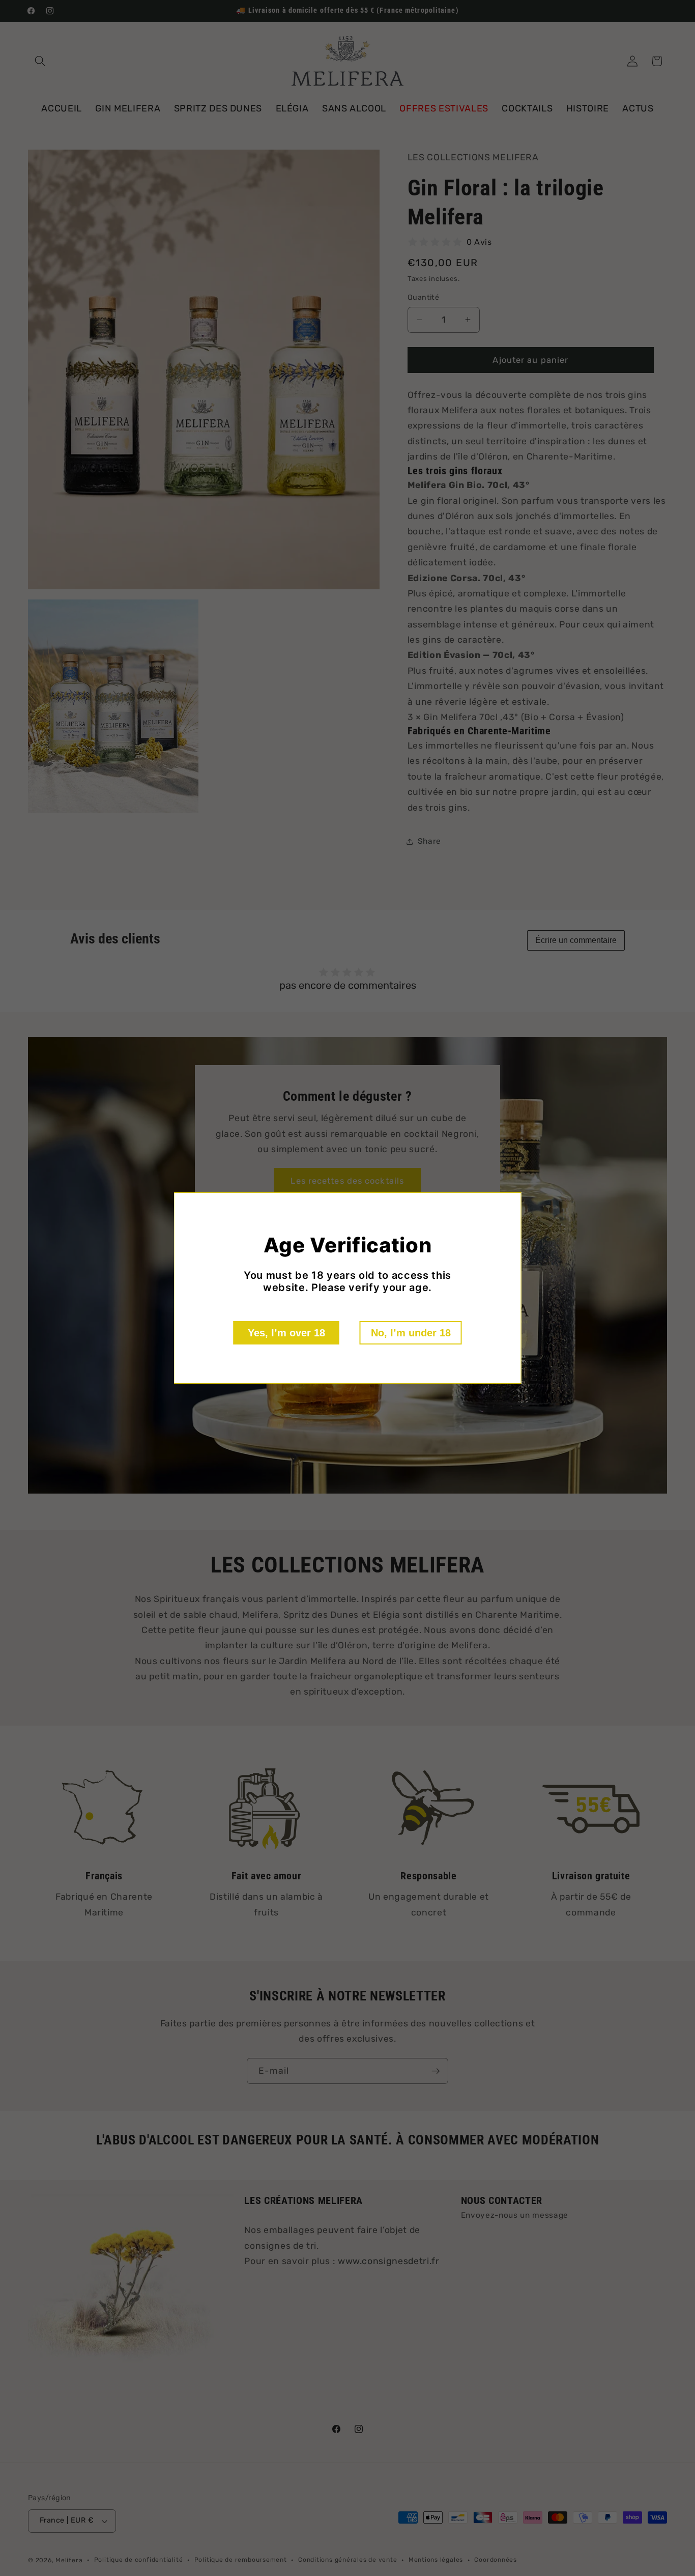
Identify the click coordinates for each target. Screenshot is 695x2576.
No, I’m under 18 (411, 1333)
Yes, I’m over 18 (286, 1333)
